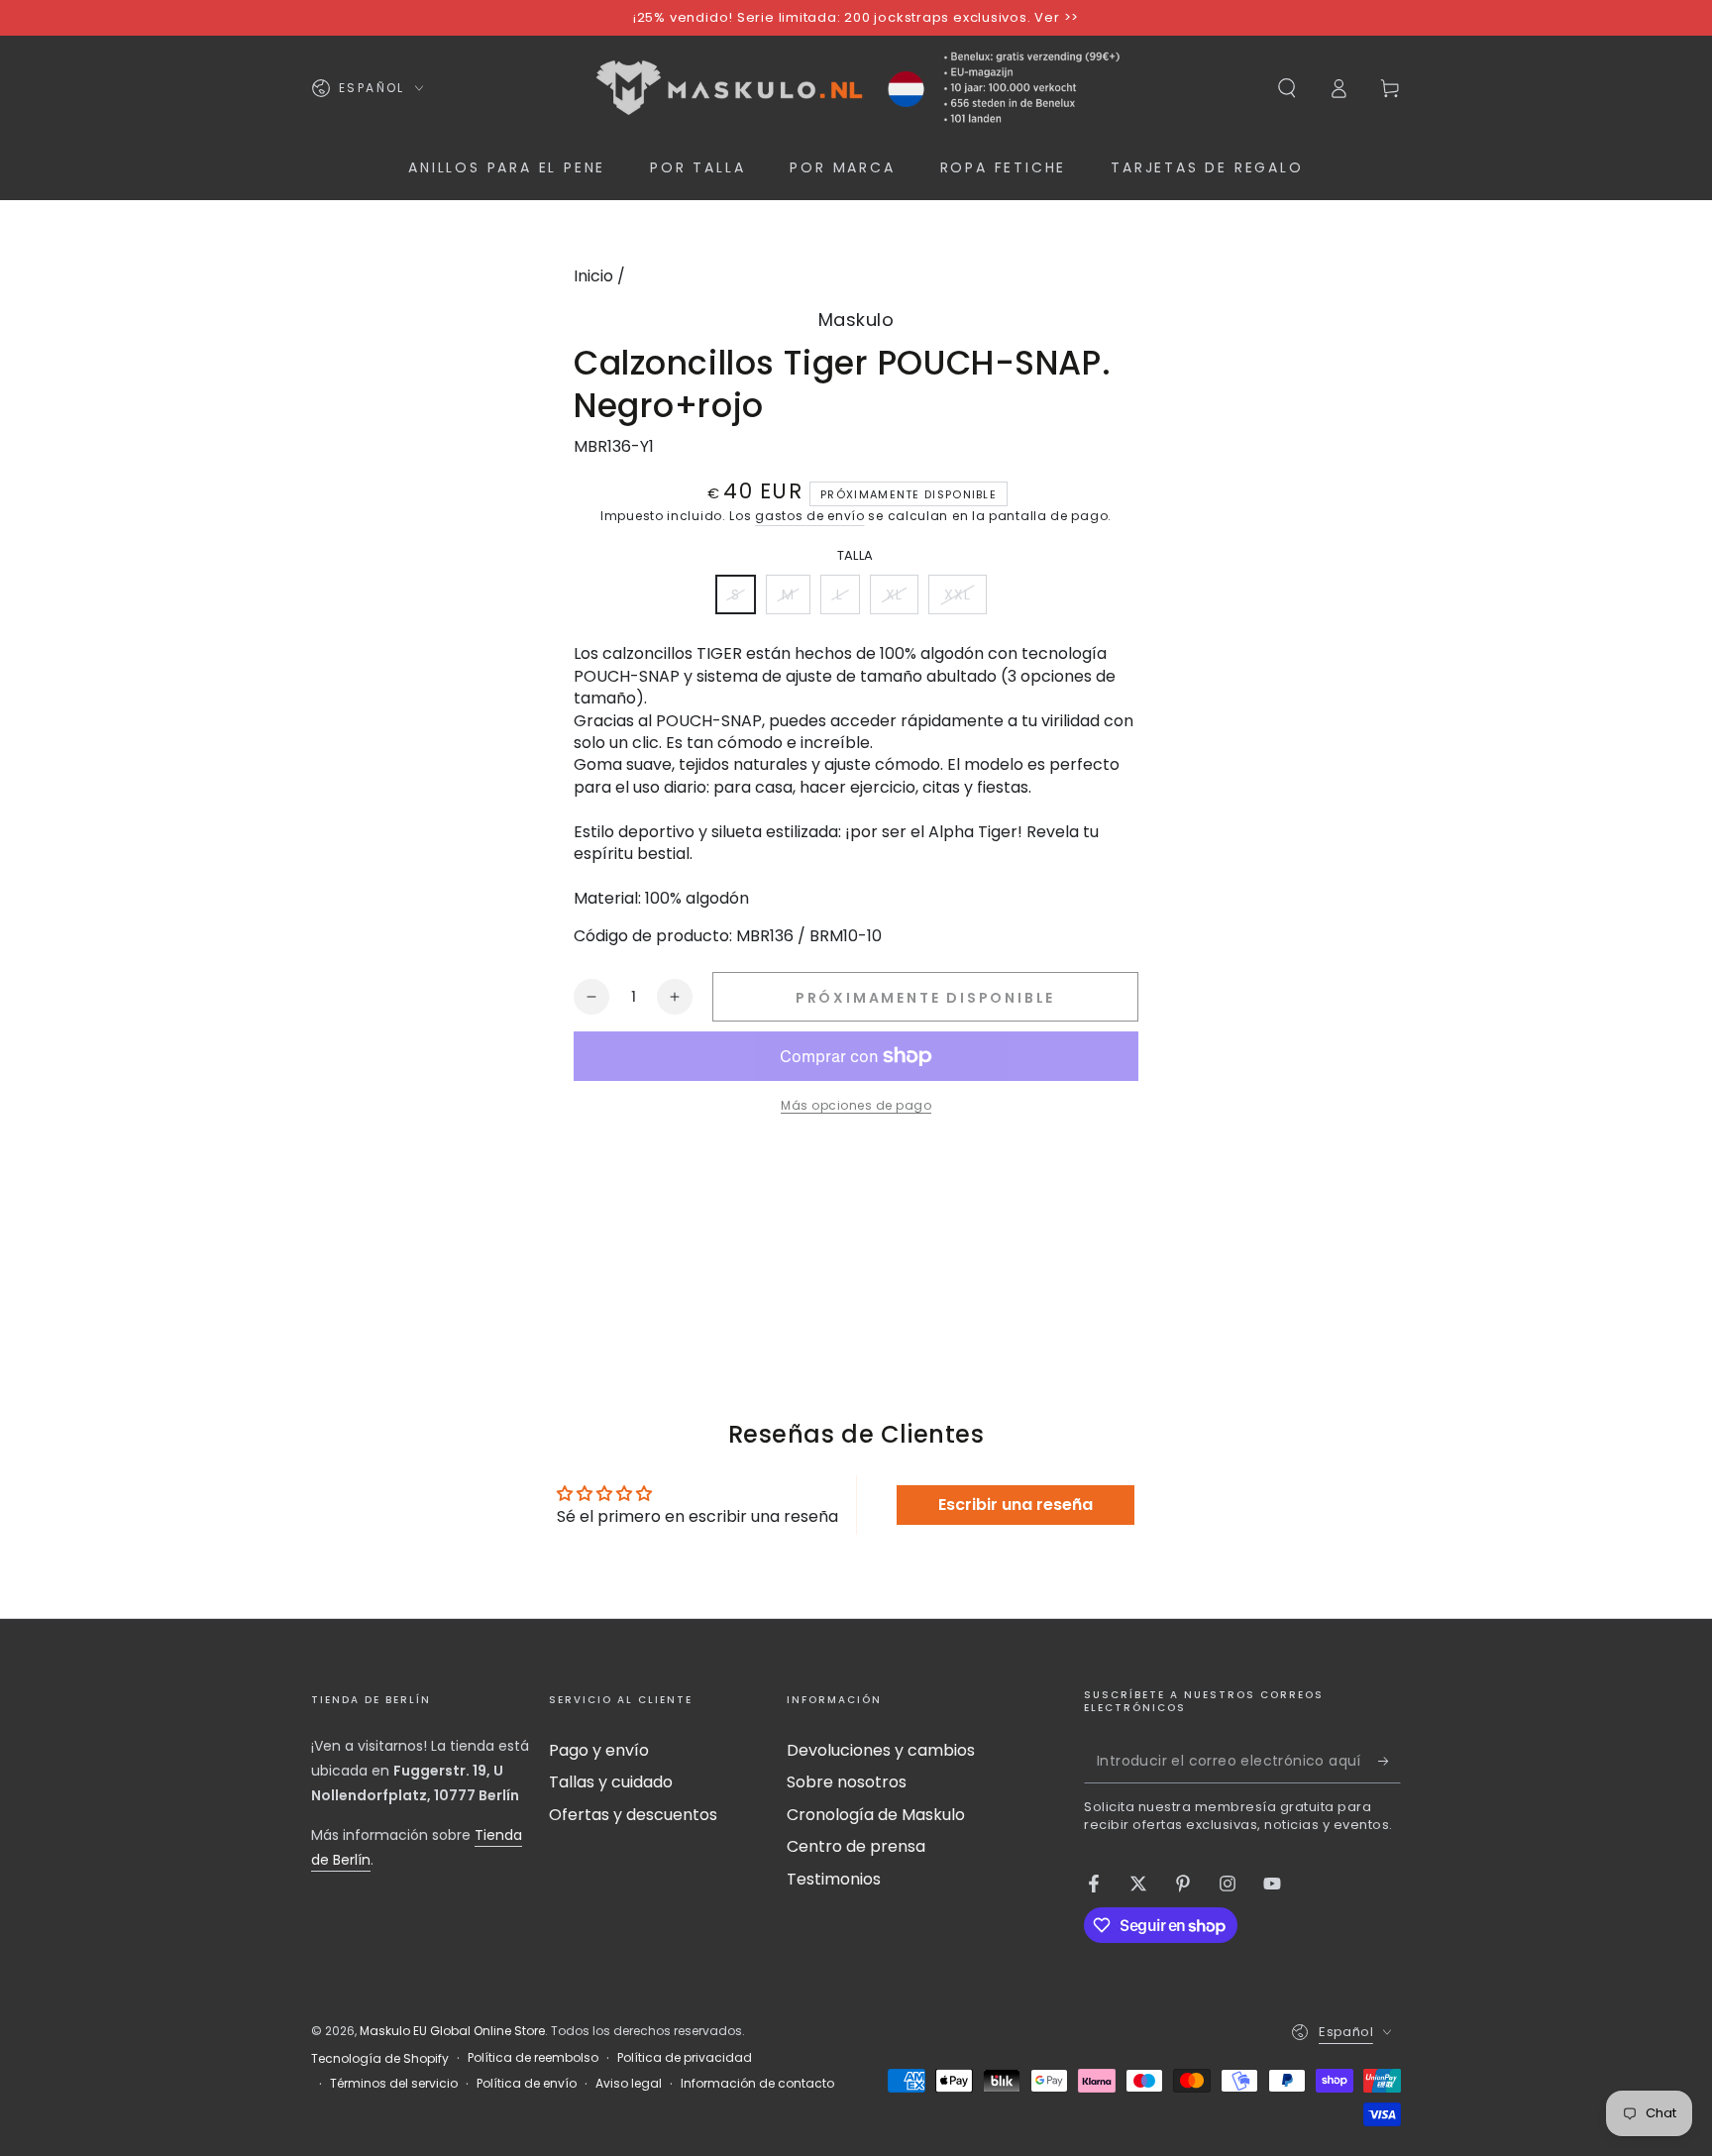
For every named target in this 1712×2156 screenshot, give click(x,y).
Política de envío (527, 2084)
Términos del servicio (394, 2084)
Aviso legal (629, 2084)
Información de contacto (757, 2084)
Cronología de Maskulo (876, 1815)
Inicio (593, 276)
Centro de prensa (856, 1846)
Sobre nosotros (847, 1782)
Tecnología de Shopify (380, 2059)
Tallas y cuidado (611, 1782)
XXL (965, 599)
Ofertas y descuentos (633, 1815)
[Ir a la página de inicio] (856, 88)
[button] (1287, 88)
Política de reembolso (533, 2058)
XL (902, 599)
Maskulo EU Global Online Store (452, 2031)
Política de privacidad (685, 2058)
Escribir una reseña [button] (1016, 1505)
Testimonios (834, 1879)
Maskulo (856, 320)
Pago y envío (599, 1750)
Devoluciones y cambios (881, 1750)
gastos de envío (810, 516)
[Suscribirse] (1390, 1761)
